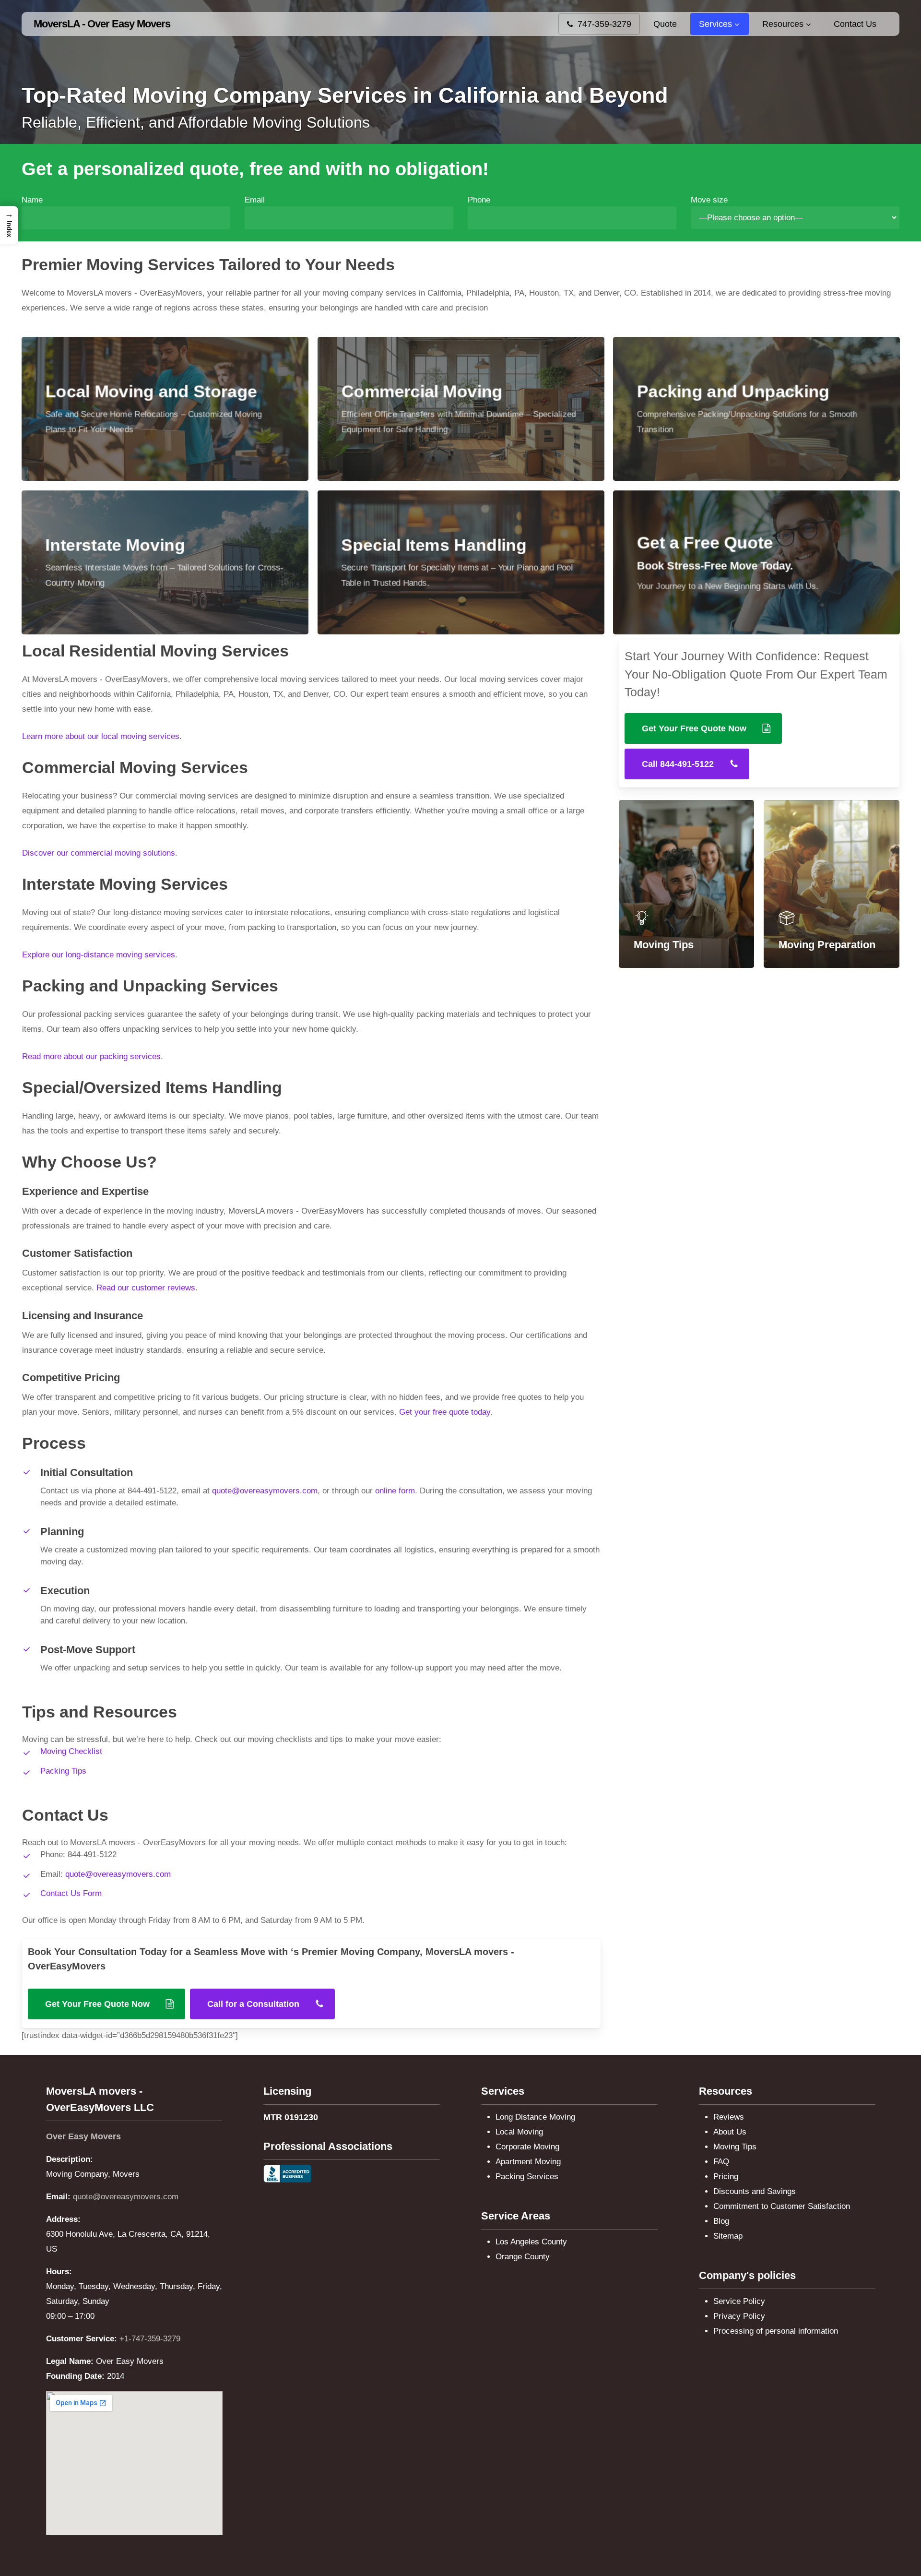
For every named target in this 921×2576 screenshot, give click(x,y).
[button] (106, 2004)
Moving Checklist (71, 1751)
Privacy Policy (739, 2316)
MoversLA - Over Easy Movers (102, 24)
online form (395, 1491)
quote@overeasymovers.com (265, 1491)
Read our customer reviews (146, 1288)
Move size (709, 200)
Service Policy (739, 2301)
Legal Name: (70, 2361)
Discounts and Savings (755, 2191)
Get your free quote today (445, 1412)
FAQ (721, 2162)
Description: (70, 2159)
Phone (479, 200)
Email (255, 200)
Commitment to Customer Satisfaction (782, 2206)
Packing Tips (63, 1771)
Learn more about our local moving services (101, 736)
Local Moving (519, 2132)
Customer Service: (82, 2339)
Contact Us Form (71, 1893)
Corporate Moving (527, 2147)
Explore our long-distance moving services (99, 955)
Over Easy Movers (83, 2136)
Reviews (729, 2117)
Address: (63, 2219)
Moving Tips (735, 2147)
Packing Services (527, 2176)
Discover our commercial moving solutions (99, 853)
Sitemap (728, 2236)
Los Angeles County (531, 2242)
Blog (721, 2221)
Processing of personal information (776, 2331)
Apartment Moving (528, 2162)
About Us (730, 2132)
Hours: (59, 2272)
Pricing (726, 2176)
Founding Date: (75, 2376)
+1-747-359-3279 (150, 2339)
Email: (58, 2197)
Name (32, 200)
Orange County (523, 2257)
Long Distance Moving (535, 2117)
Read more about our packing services (91, 1056)
